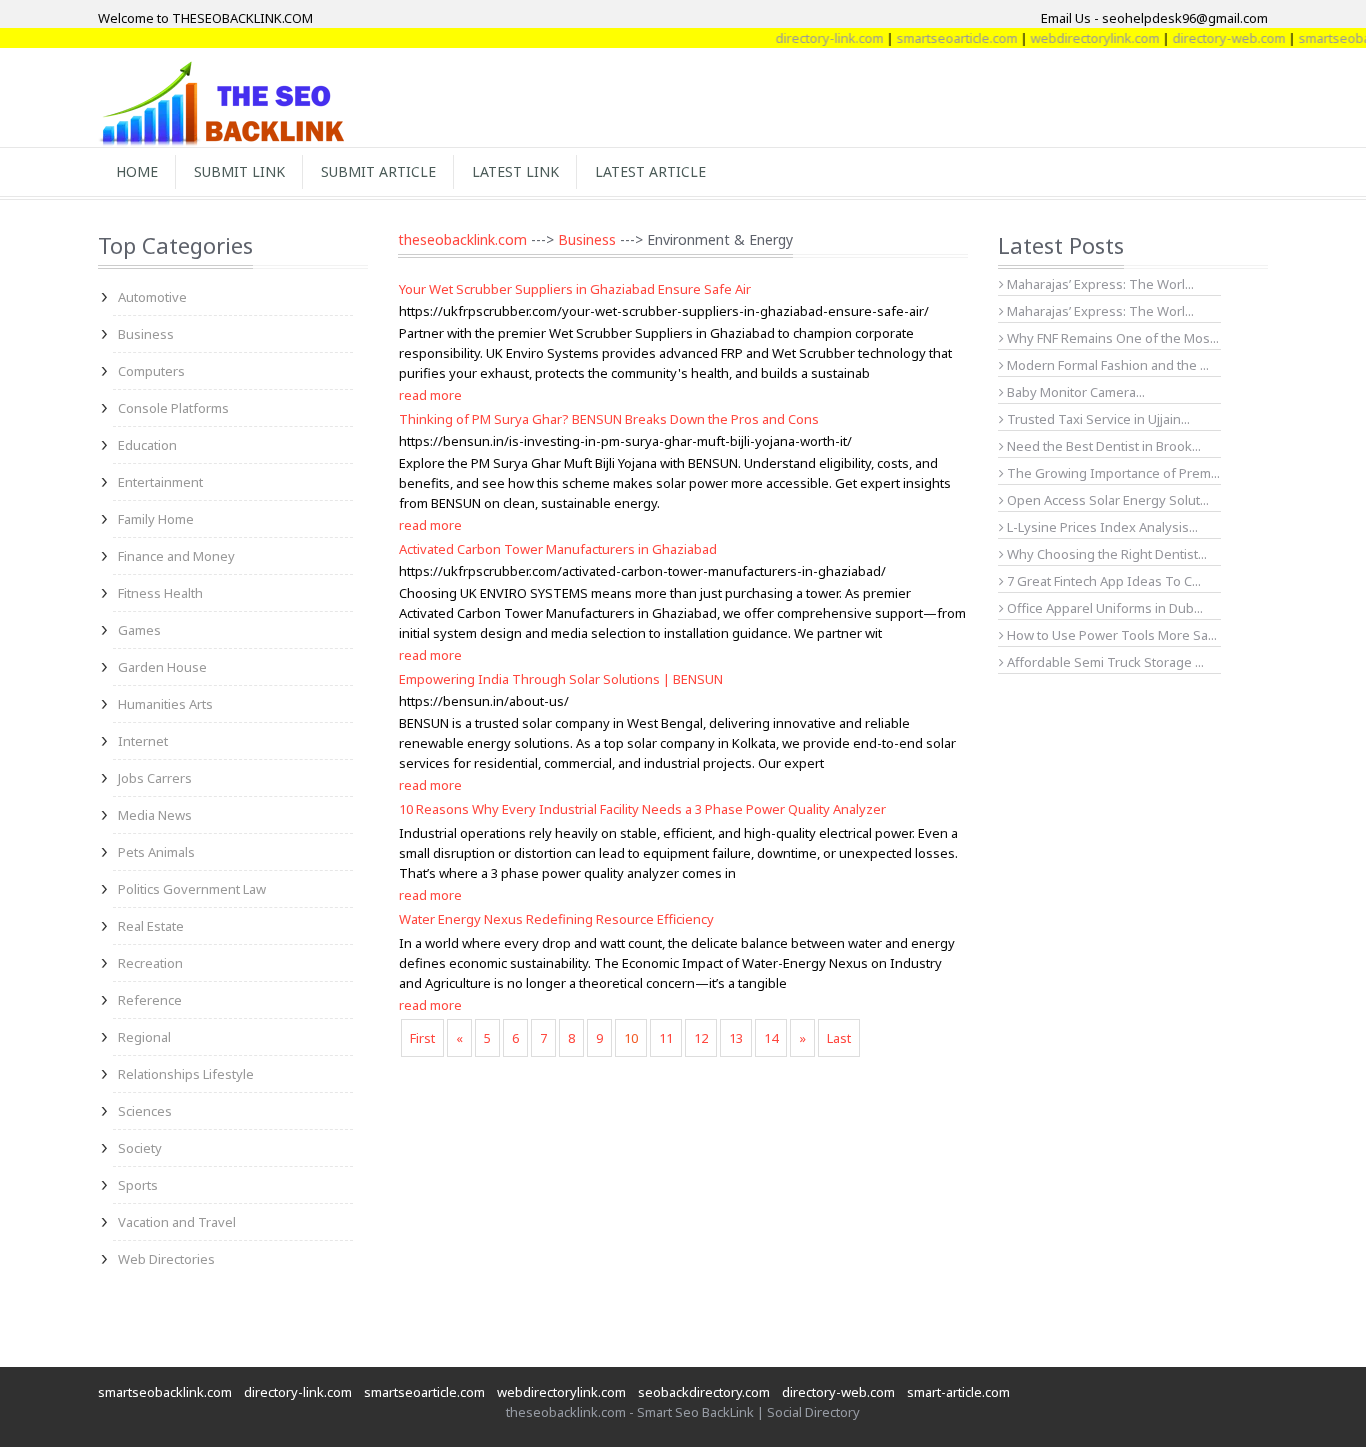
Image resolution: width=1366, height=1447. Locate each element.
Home (137, 171)
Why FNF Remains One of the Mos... (1111, 338)
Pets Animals (156, 852)
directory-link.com (809, 38)
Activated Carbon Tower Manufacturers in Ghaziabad (558, 549)
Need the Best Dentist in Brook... (1102, 446)
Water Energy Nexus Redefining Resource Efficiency (556, 919)
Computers (151, 371)
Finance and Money (176, 556)
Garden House (162, 667)
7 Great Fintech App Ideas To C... (1102, 581)
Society (140, 1148)
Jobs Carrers (155, 778)
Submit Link (239, 171)
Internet (143, 741)
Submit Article (378, 171)
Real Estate (151, 926)
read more (430, 395)
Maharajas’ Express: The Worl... (1099, 284)
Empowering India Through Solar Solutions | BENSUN (561, 679)
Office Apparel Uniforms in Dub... (1103, 608)
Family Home (156, 519)
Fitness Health (160, 593)
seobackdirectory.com (704, 1392)
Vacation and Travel (177, 1222)
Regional (144, 1037)
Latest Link (515, 171)
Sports (138, 1185)
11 (666, 1038)
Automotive (152, 297)
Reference (150, 1000)
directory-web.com (1208, 38)
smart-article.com (958, 1392)
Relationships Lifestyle (186, 1074)
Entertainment (160, 482)
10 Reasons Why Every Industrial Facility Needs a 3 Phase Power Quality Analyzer (642, 809)
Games (139, 630)
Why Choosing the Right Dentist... (1105, 554)
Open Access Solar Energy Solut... (1106, 500)
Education (147, 445)
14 (771, 1038)
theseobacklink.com (462, 239)
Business (146, 334)
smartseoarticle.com (936, 38)
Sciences (145, 1111)
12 (701, 1038)
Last (839, 1038)
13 (736, 1038)
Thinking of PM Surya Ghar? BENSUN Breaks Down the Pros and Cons (609, 419)
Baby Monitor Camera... (1074, 392)
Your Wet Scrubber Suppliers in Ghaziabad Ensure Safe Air (575, 289)
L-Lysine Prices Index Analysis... (1101, 527)
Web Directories (166, 1259)
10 (631, 1038)
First (422, 1038)
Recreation (150, 963)
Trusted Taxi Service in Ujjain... (1097, 419)
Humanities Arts (165, 704)
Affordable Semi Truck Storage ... (1104, 662)
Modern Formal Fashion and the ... (1106, 365)
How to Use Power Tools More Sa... (1110, 635)
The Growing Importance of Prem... (1112, 473)
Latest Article (650, 171)
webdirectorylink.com (1074, 38)
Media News (155, 815)
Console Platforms (173, 408)
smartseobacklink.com (165, 1392)
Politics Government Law (192, 889)
